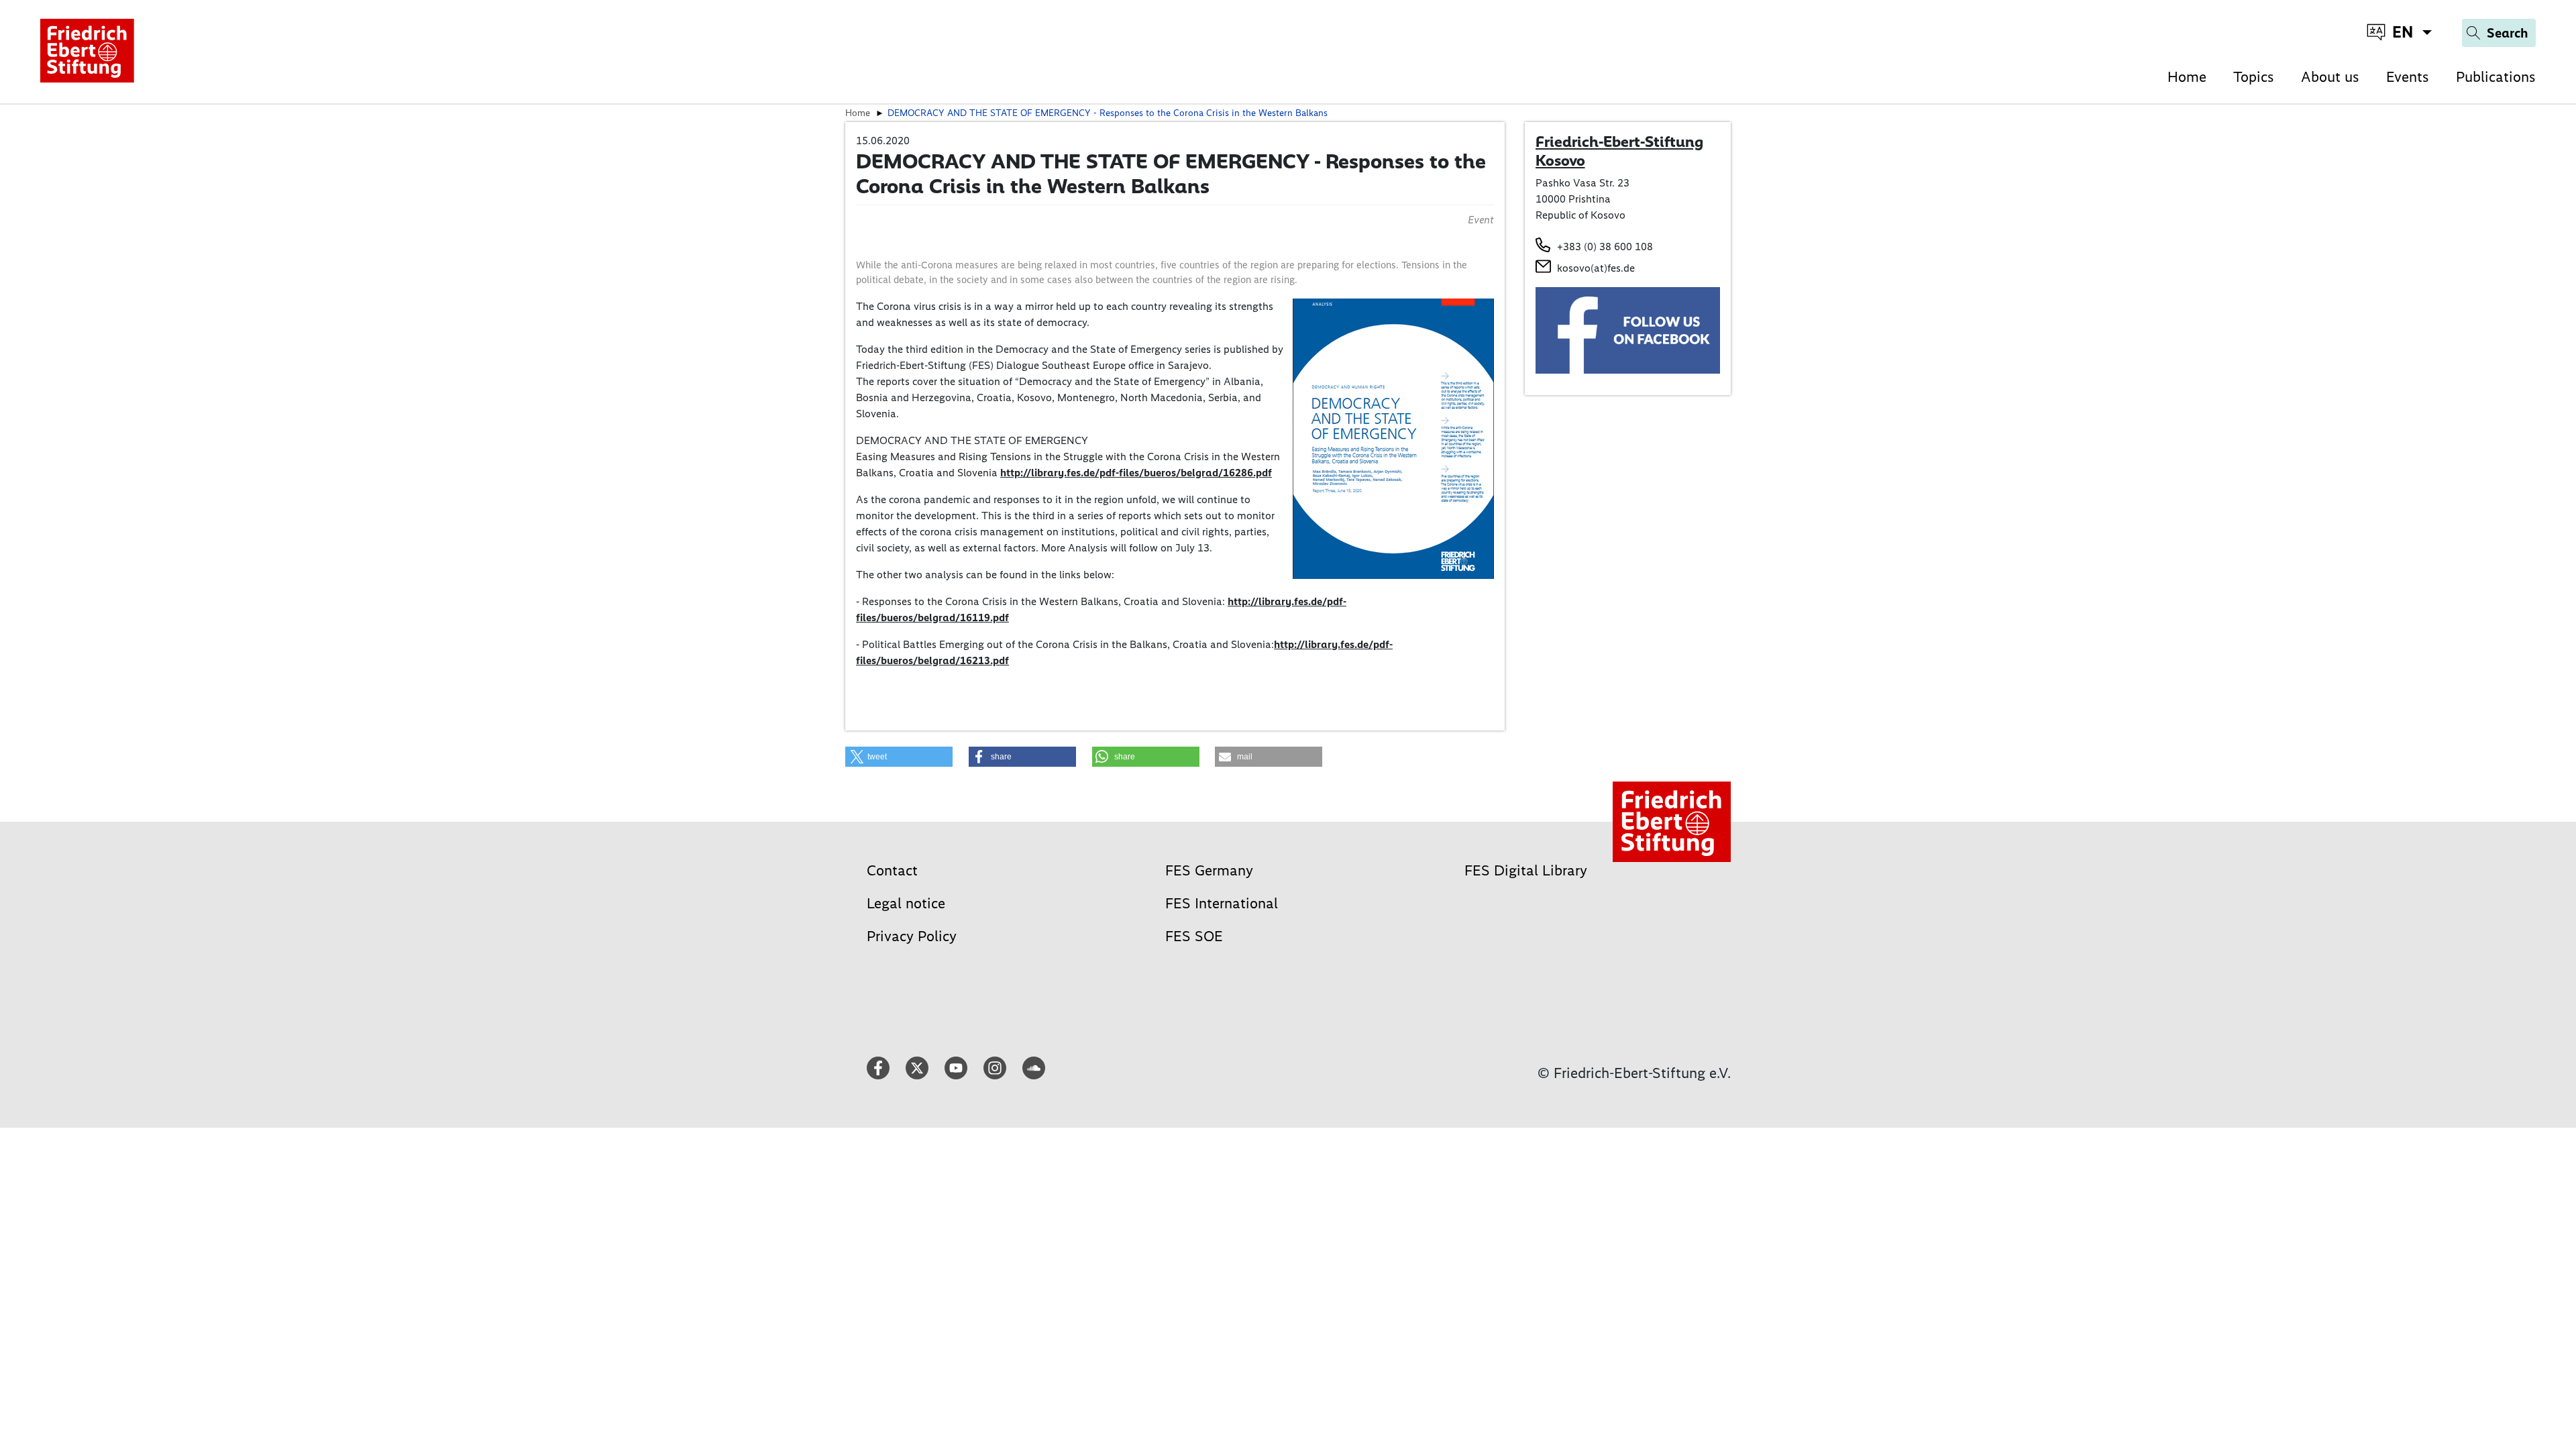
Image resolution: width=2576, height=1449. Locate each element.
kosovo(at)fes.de (1596, 268)
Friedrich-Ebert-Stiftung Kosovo (1619, 151)
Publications (2496, 77)
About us (2330, 77)
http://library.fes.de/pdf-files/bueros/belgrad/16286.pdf (1136, 473)
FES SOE (1194, 936)
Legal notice (906, 903)
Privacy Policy (912, 936)
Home (2187, 77)
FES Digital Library (1526, 870)
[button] (899, 757)
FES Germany (1209, 870)
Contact (892, 870)
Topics (2254, 77)
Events (2408, 77)
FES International (1222, 903)
